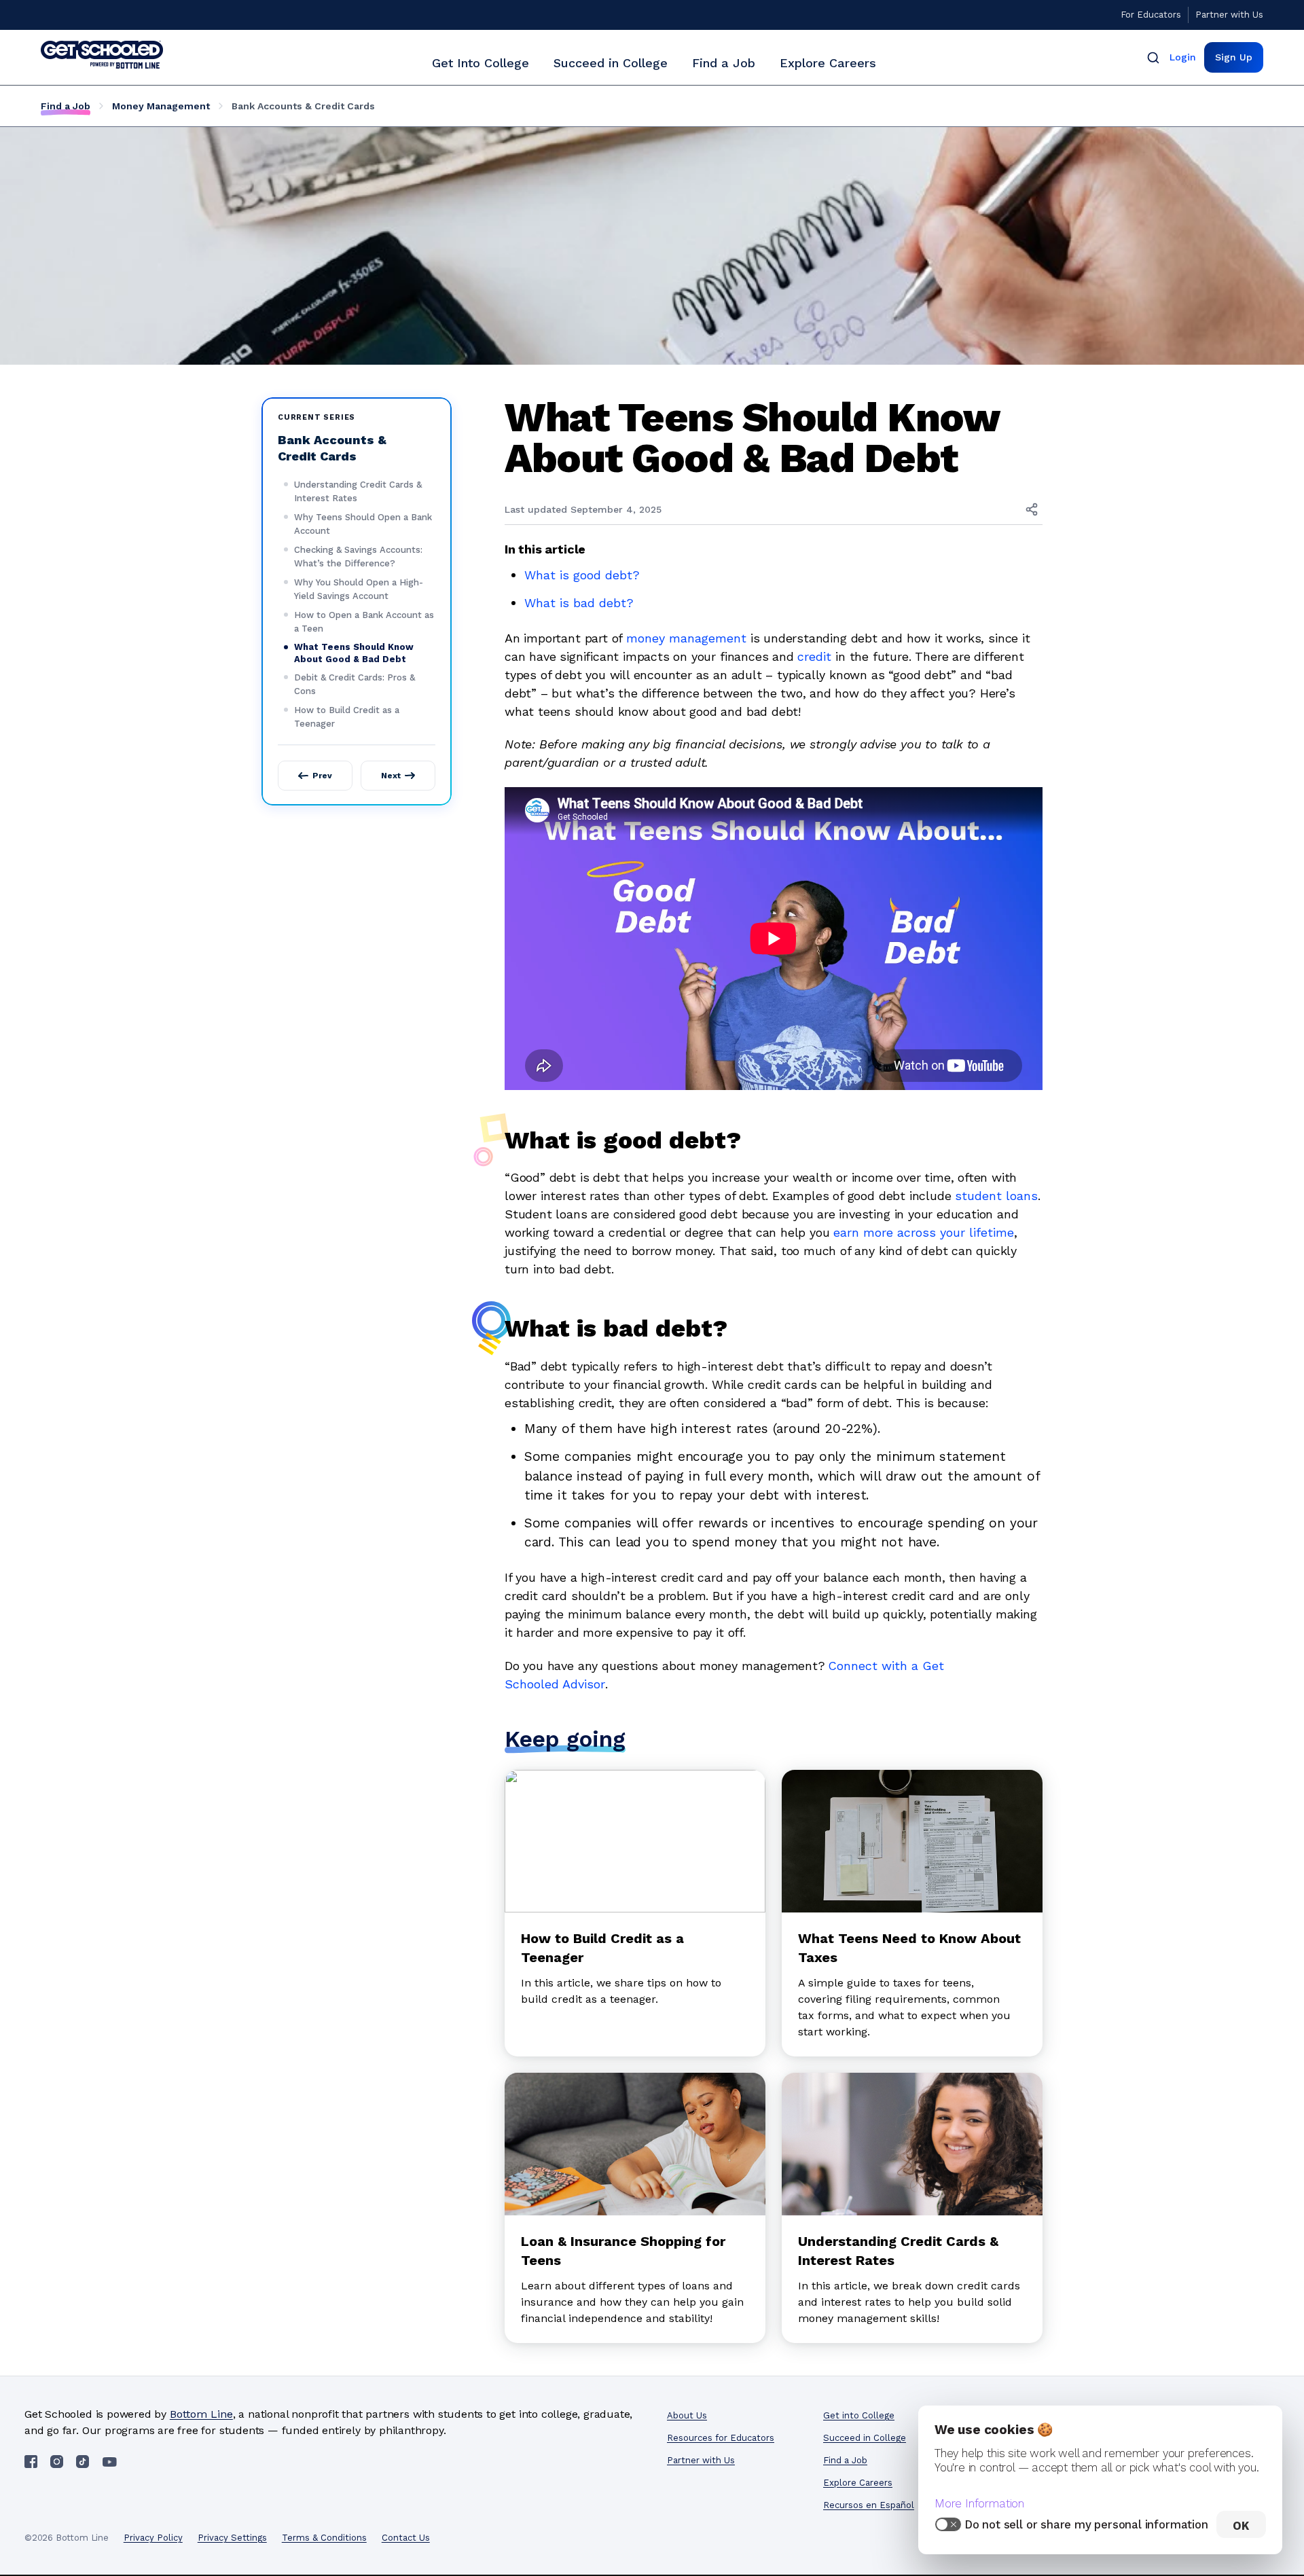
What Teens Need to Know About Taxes (909, 1948)
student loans (996, 1196)
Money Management (161, 106)
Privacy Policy (153, 2538)
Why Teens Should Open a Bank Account (363, 524)
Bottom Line (201, 2414)
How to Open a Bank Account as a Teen (364, 622)
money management (686, 638)
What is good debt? (582, 575)
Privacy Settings (232, 2538)
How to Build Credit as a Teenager (347, 717)
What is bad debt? (579, 603)
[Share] (1032, 509)
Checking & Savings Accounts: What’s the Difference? (358, 557)
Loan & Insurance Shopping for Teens (623, 2251)
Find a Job (724, 63)
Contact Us (406, 2538)
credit (814, 656)
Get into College (859, 2415)
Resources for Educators (721, 2438)
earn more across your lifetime (924, 1232)
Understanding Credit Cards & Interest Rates (358, 491)
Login (1183, 57)
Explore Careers (828, 63)
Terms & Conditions (324, 2538)
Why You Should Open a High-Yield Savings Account (359, 589)
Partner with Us (1229, 15)
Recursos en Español (869, 2505)
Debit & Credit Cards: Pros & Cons (355, 684)
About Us (687, 2415)
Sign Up (1234, 57)
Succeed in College (611, 63)
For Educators (1151, 15)
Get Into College (481, 63)
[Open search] (1153, 57)
